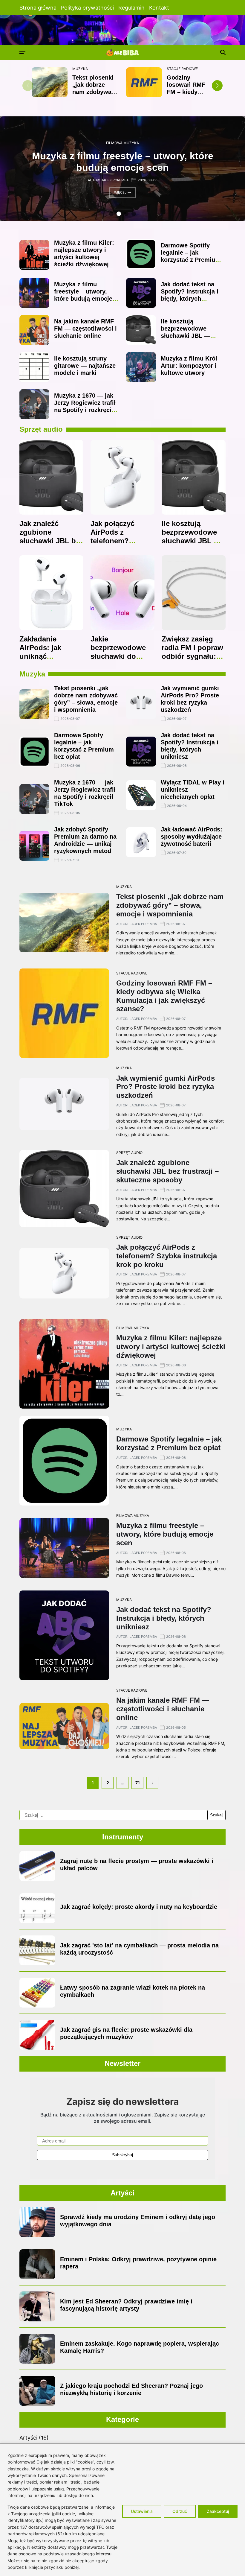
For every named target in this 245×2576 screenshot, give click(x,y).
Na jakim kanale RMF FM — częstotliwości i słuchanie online (85, 329)
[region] (122, 2510)
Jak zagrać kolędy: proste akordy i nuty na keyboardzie (139, 1907)
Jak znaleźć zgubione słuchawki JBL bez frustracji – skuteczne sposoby (51, 545)
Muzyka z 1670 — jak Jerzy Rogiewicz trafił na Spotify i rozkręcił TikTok (85, 406)
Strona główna (38, 8)
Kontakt (159, 8)
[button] (217, 86)
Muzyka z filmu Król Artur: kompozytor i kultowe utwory (189, 366)
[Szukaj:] (113, 1815)
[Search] (223, 52)
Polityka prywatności (87, 8)
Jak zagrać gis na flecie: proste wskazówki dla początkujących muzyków (126, 2033)
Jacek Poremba (115, 180)
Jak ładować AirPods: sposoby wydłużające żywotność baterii (192, 837)
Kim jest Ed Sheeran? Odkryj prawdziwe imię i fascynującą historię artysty (126, 2305)
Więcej (120, 192)
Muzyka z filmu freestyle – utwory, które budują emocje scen (83, 295)
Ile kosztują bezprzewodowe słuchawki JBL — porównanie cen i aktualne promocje (187, 336)
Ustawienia (142, 2511)
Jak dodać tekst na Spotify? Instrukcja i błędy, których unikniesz (190, 295)
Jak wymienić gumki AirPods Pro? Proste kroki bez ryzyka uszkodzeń (166, 1087)
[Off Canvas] (22, 53)
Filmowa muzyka (122, 143)
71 (138, 1783)
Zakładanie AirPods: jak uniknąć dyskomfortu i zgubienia (43, 656)
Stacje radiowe (182, 69)
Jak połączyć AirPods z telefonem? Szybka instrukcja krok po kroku (121, 541)
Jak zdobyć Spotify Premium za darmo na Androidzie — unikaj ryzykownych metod (85, 840)
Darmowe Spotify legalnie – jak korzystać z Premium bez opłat (191, 256)
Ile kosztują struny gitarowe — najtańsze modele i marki (85, 366)
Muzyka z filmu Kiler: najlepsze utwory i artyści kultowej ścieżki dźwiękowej (84, 253)
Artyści (28, 2438)
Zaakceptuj (218, 2511)
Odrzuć (180, 2511)
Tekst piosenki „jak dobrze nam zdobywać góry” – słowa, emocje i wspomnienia (170, 905)
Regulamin (131, 8)
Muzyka (80, 69)
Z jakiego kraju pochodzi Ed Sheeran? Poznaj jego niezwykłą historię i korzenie (131, 2389)
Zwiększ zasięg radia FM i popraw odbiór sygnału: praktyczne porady (193, 652)
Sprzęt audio (129, 1153)
